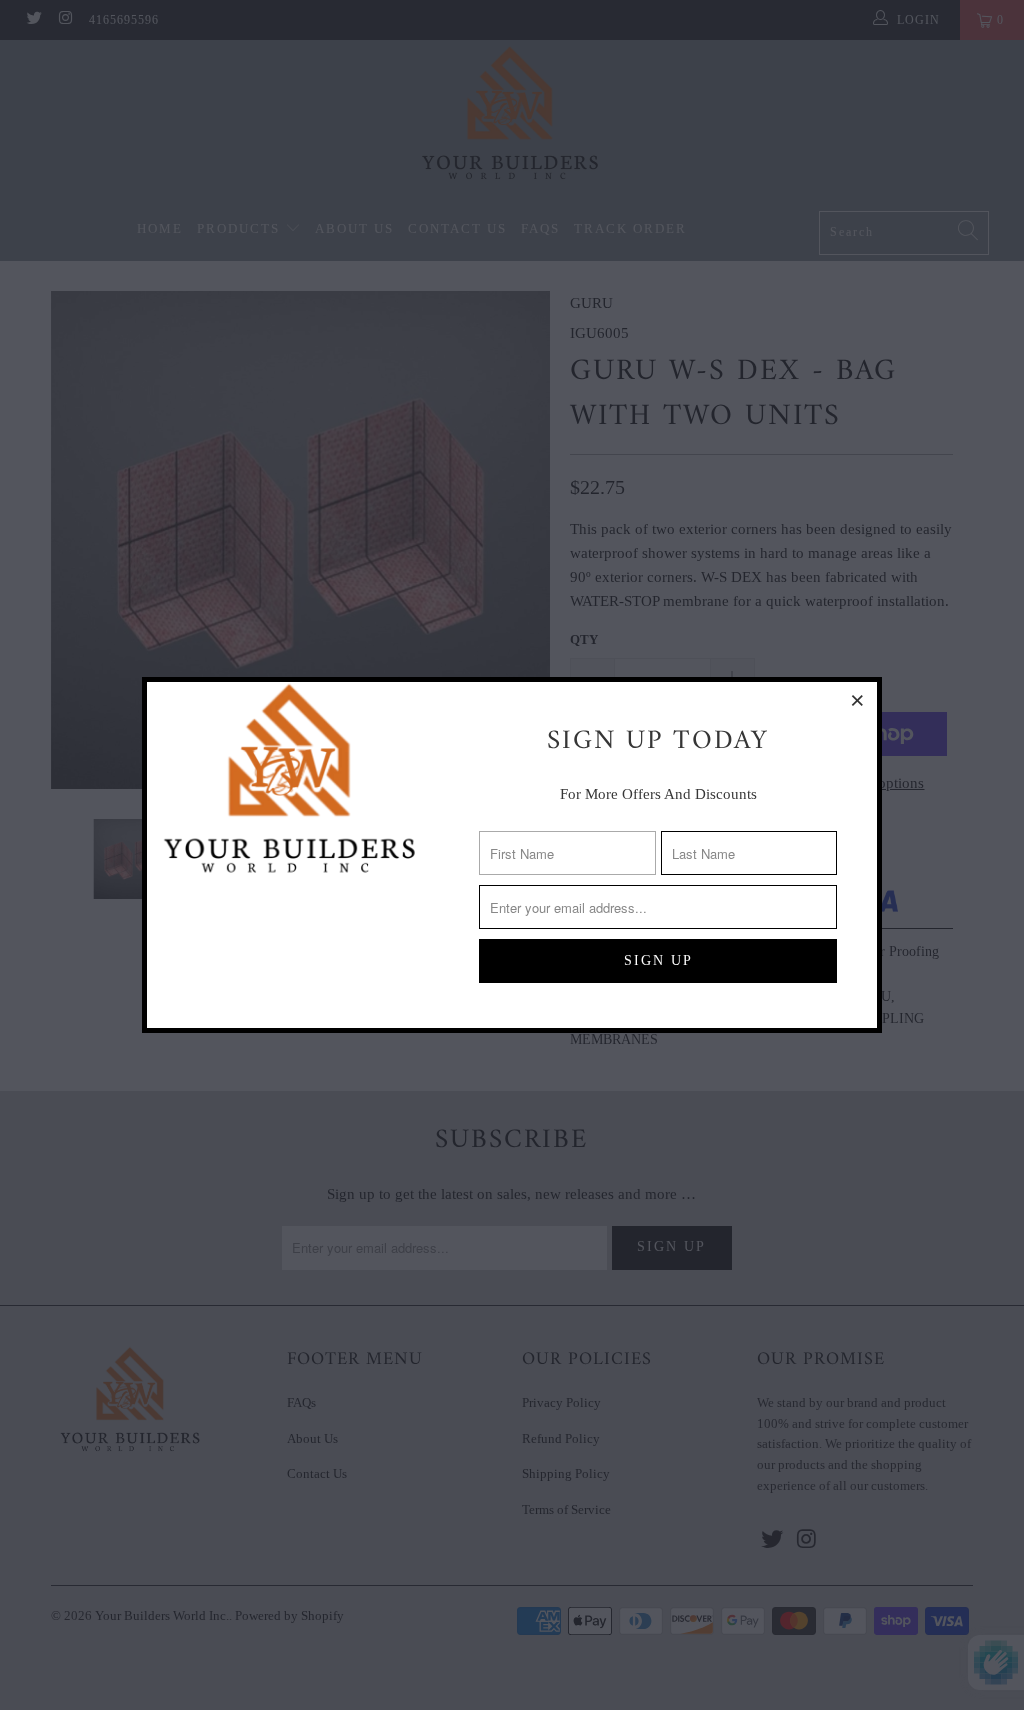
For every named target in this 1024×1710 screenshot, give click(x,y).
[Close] (859, 700)
